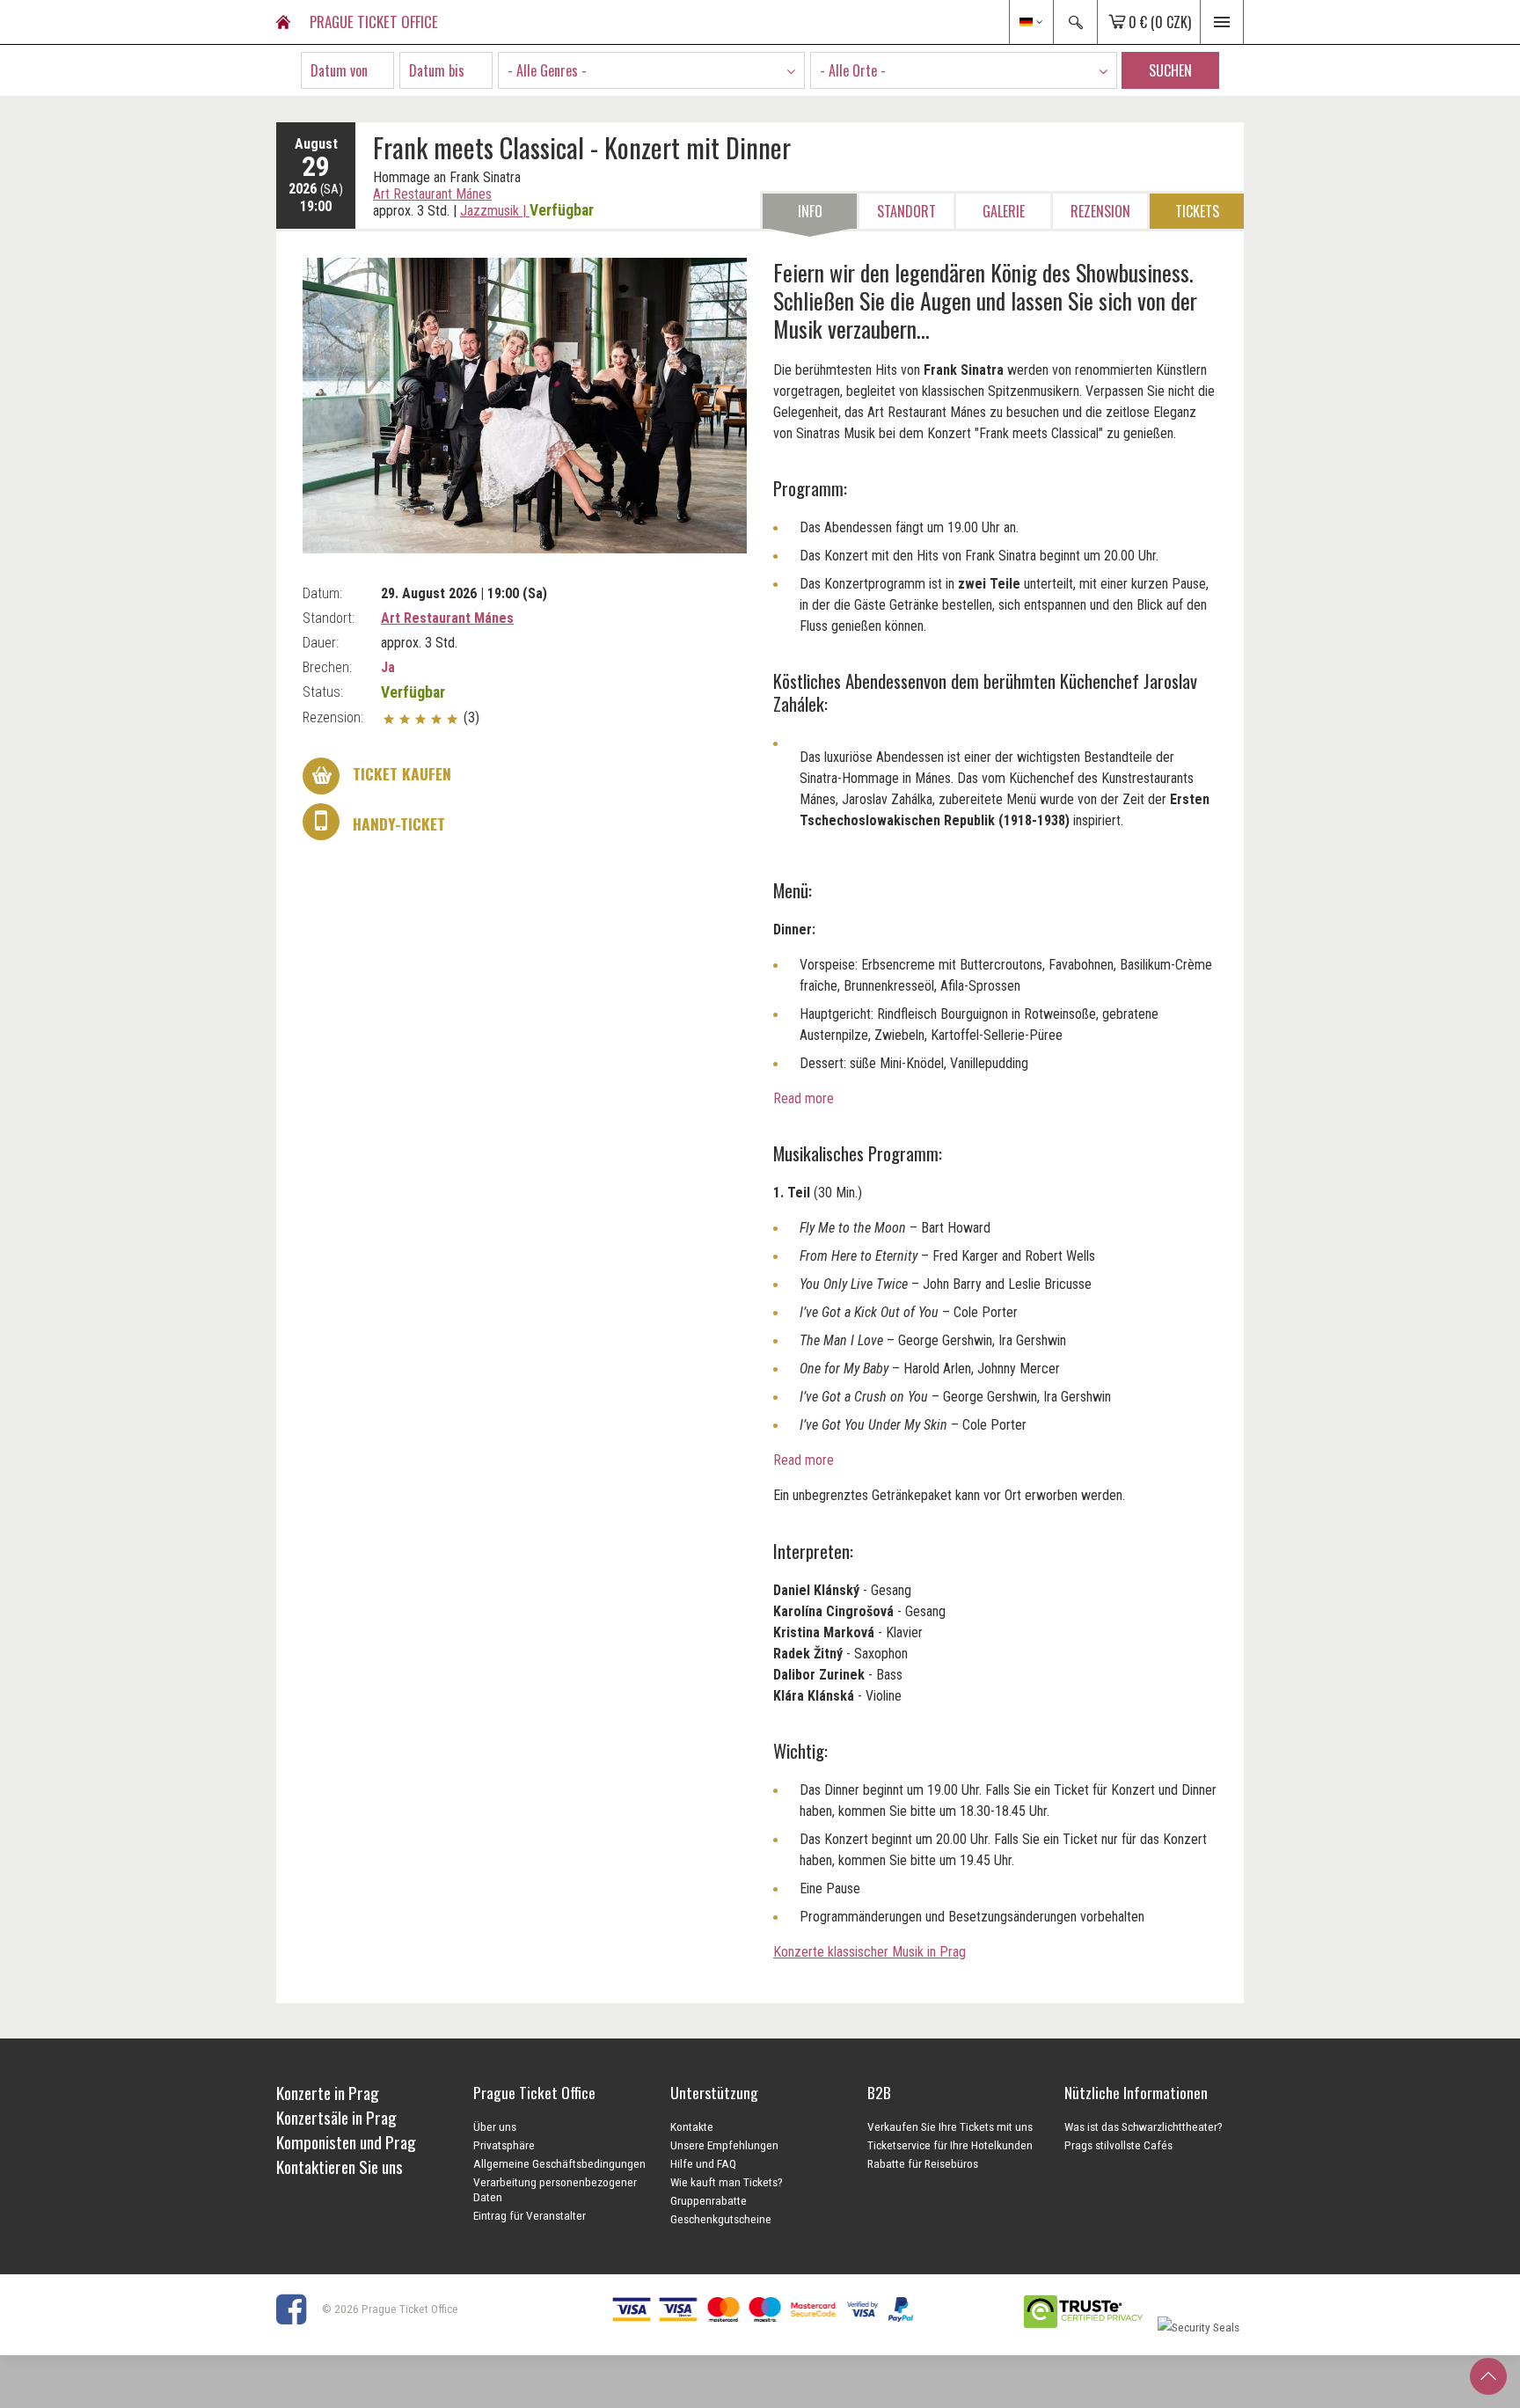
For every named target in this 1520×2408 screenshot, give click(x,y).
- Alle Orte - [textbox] (853, 70)
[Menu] (1222, 22)
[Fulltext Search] (1075, 22)
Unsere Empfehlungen (724, 2145)
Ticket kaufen (400, 773)
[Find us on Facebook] (298, 2309)
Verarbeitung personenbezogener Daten (555, 2189)
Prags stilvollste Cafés (1118, 2145)
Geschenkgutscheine (721, 2219)
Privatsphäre (504, 2145)
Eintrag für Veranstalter (530, 2215)
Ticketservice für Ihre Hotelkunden (950, 2145)
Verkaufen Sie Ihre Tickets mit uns (950, 2126)
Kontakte (692, 2126)
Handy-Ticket (397, 823)
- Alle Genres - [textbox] (547, 70)
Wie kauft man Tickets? (727, 2182)
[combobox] (651, 70)
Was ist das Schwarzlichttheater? (1144, 2126)
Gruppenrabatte (709, 2200)
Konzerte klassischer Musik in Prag (870, 1952)
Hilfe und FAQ (703, 2163)
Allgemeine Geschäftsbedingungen (559, 2163)
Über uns (495, 2126)
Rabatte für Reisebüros (923, 2163)
